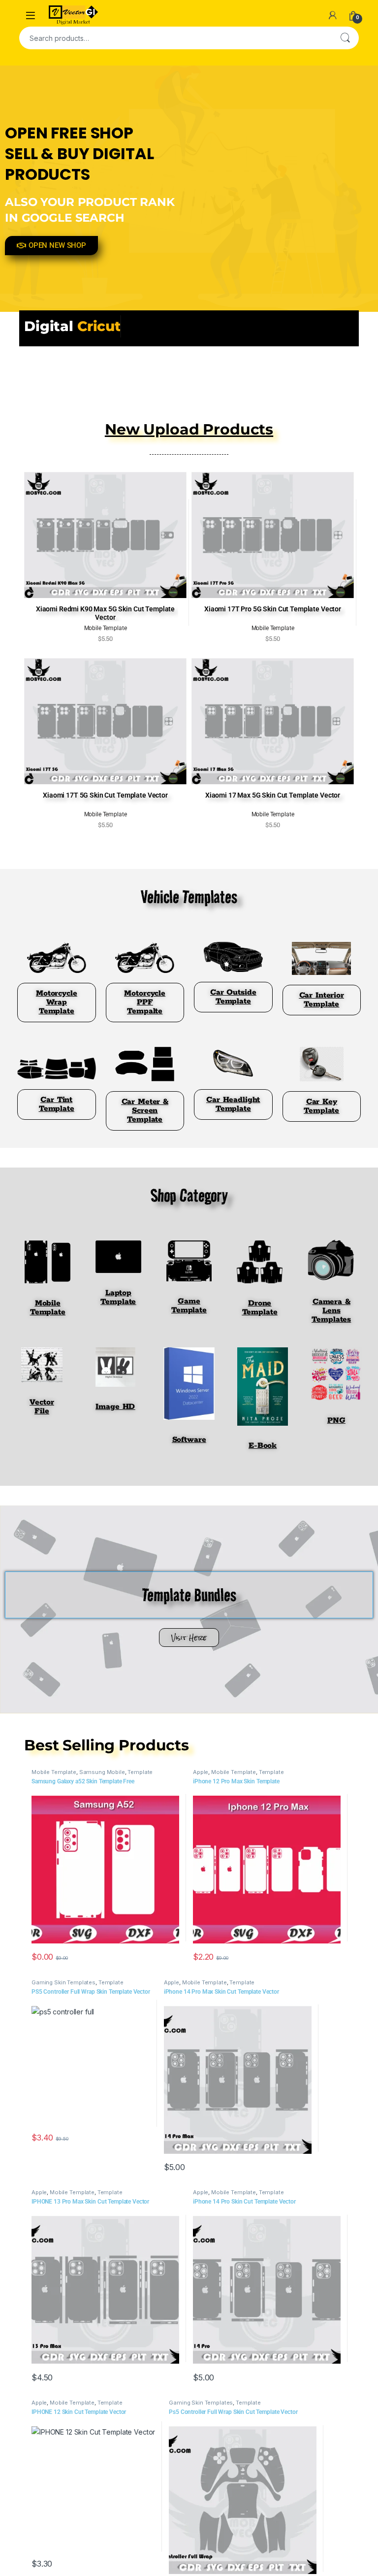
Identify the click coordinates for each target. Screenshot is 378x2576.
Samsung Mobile (102, 1772)
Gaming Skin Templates (63, 1982)
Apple (201, 1772)
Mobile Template (54, 1772)
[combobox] (175, 38)
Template (140, 1772)
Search (345, 38)
